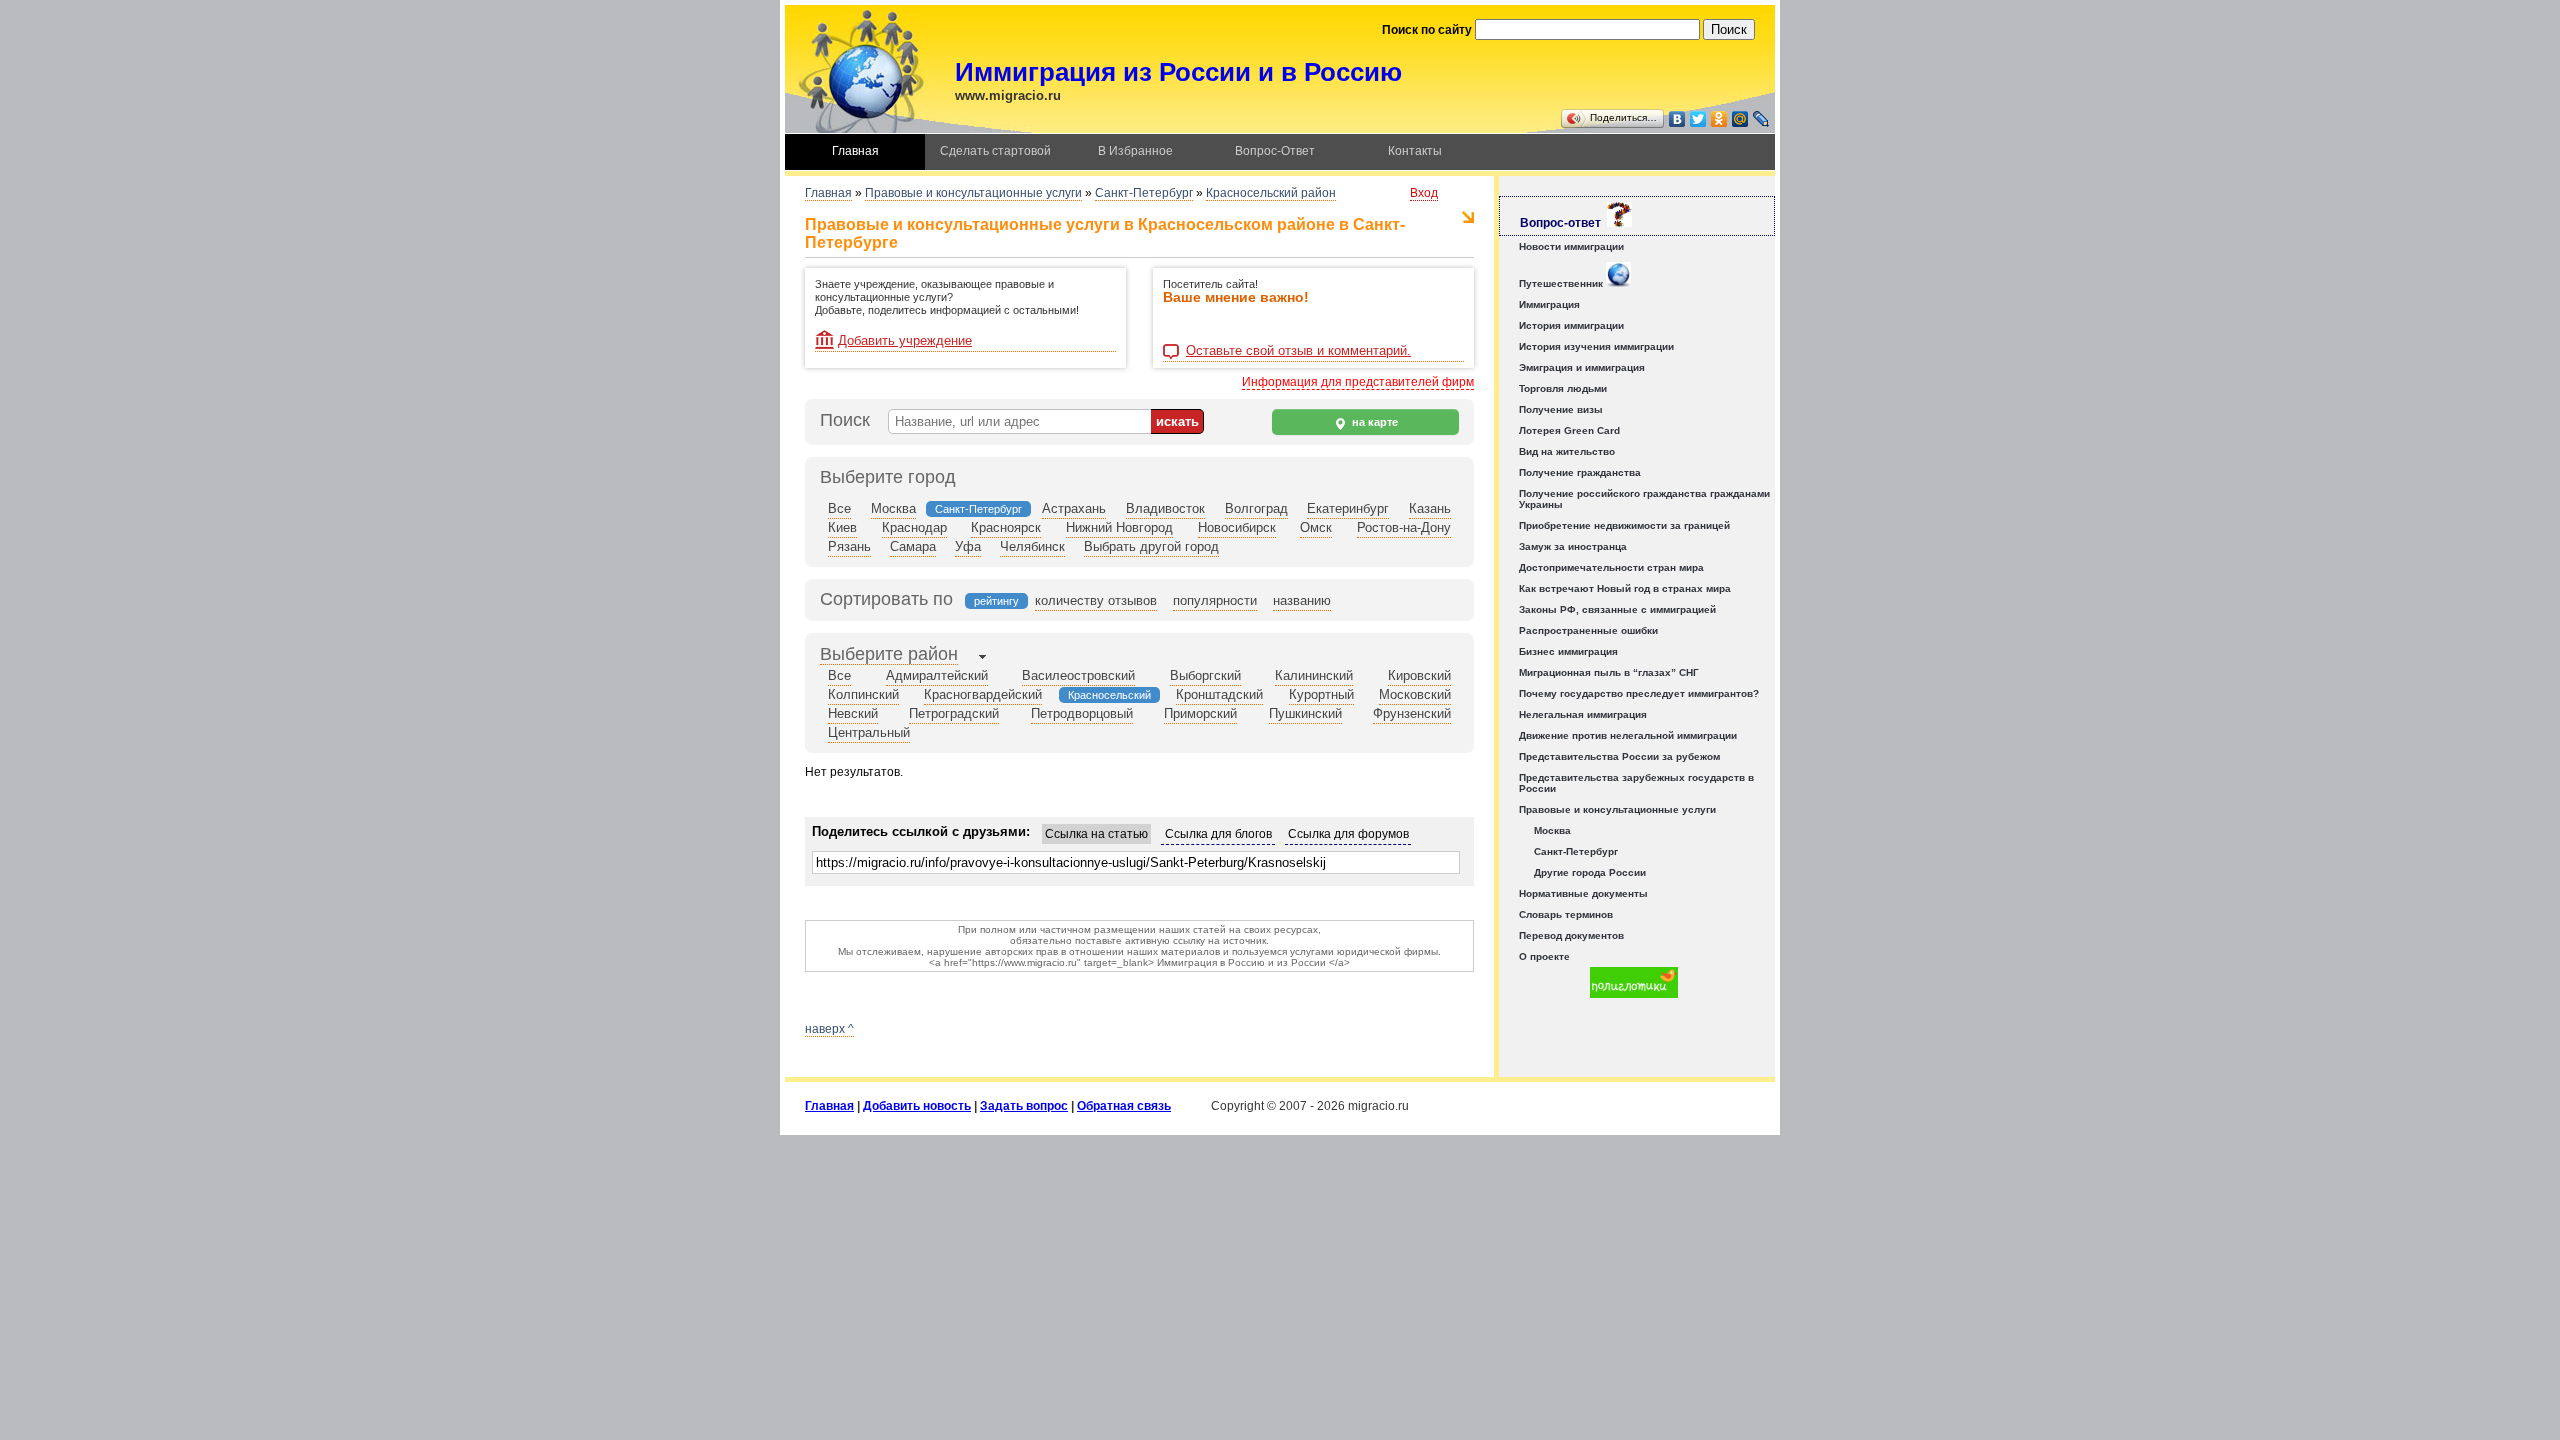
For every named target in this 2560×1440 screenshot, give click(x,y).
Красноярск (1006, 527)
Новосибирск (1237, 527)
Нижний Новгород (1119, 527)
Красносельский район (1271, 193)
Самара (913, 546)
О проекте (1544, 956)
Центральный (869, 732)
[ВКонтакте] (1677, 119)
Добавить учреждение (905, 340)
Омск (1316, 527)
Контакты (1415, 151)
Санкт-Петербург (1144, 193)
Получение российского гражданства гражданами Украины (1644, 499)
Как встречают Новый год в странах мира (1625, 588)
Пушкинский (1305, 713)
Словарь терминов (1566, 914)
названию (1302, 600)
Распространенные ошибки (1588, 630)
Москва (893, 508)
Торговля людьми (1563, 388)
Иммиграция (1549, 304)
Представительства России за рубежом (1619, 756)
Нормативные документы (1583, 893)
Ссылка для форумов (1348, 834)
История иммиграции (1571, 325)
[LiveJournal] (1761, 119)
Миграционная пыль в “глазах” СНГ (1609, 672)
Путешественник (1562, 283)
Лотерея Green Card (1569, 430)
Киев (842, 527)
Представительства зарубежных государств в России (1636, 783)
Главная (855, 151)
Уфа (968, 546)
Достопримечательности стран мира (1611, 567)
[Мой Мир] (1740, 119)
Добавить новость (917, 1106)
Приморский (1200, 713)
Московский (1415, 694)
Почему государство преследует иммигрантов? (1639, 693)
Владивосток (1165, 508)
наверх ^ (829, 1029)
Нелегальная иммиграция (1583, 714)
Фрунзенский (1412, 713)
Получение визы (1561, 409)
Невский (853, 713)
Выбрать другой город (1151, 546)
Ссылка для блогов (1218, 834)
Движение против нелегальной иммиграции (1628, 735)
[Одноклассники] (1719, 119)
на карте (1373, 422)
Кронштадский (1219, 694)
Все (839, 508)
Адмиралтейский (937, 675)
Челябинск (1032, 546)
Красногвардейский (983, 694)
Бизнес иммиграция (1568, 651)
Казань (1430, 508)
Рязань (849, 546)
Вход (1424, 193)
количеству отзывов (1096, 600)
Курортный (1321, 694)
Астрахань (1074, 508)
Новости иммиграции (1571, 246)
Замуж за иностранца (1573, 546)
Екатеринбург (1348, 508)
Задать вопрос (1024, 1106)
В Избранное (1135, 151)
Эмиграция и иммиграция (1582, 367)
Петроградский (954, 713)
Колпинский (863, 694)
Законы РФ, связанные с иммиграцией (1617, 609)
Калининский (1314, 675)
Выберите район (889, 654)
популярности (1215, 600)
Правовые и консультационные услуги (973, 193)
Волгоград (1256, 508)
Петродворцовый (1082, 713)
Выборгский (1205, 675)
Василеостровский (1078, 675)
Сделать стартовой (995, 151)
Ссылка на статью (1096, 834)
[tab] (889, 656)
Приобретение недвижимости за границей (1624, 525)
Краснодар (914, 527)
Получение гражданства (1580, 472)
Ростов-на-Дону (1404, 527)
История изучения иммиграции (1596, 346)
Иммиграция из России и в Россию (1178, 72)
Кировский (1419, 675)
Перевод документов (1571, 935)
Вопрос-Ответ (1275, 151)
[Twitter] (1698, 119)
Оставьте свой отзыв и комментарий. (1298, 351)
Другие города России (1590, 872)
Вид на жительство (1567, 451)
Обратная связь (1124, 1106)
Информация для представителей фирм (1358, 382)
